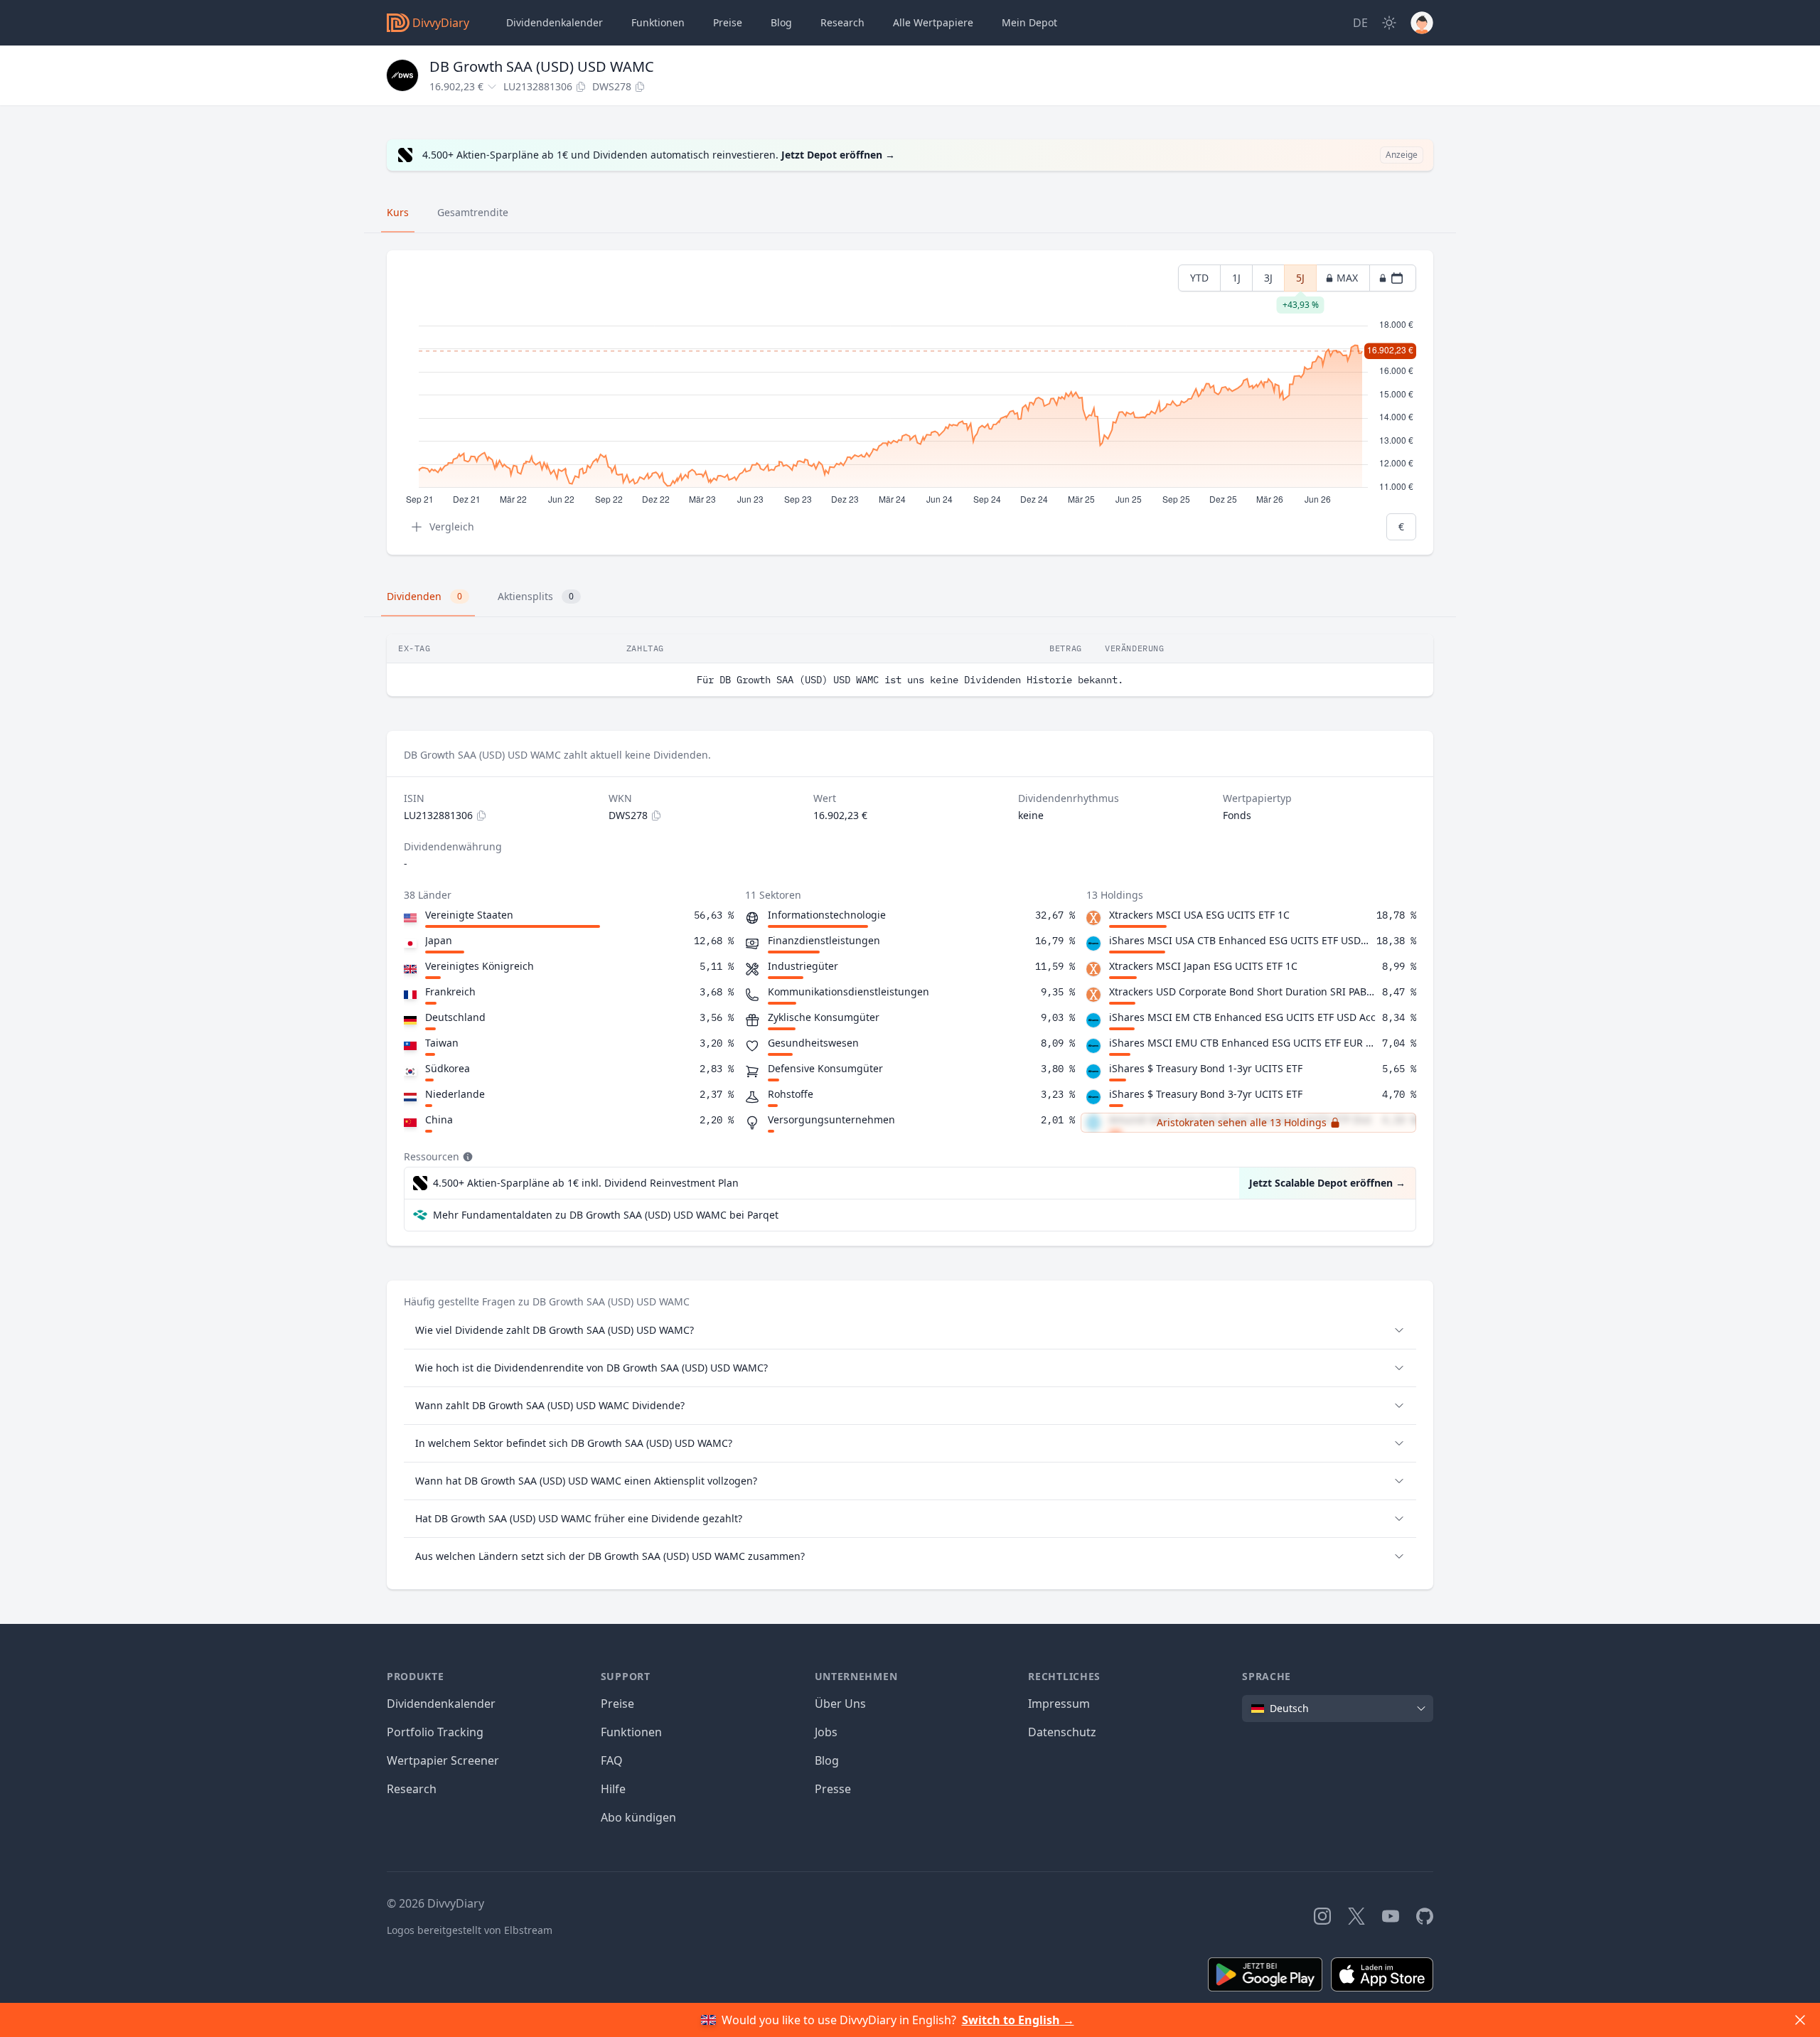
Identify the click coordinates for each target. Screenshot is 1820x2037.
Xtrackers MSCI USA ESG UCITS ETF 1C (1199, 915)
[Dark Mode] (1389, 23)
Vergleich (452, 526)
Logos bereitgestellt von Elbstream (470, 1930)
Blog (827, 1760)
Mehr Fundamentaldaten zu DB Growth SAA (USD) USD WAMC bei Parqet (606, 1215)
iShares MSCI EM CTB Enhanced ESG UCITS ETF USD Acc (1242, 1017)
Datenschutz (1062, 1732)
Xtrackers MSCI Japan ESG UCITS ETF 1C (1203, 966)
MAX (1347, 278)
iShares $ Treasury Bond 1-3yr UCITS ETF (1206, 1068)
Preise (728, 22)
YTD (1199, 278)
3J (1268, 278)
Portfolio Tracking (435, 1732)
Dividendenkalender (555, 22)
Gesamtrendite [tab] (473, 212)
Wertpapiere (933, 22)
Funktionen (658, 22)
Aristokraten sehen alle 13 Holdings (1242, 1122)
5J (1300, 281)
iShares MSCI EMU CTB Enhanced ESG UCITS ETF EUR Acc (1243, 1043)
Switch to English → (1018, 2020)
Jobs (826, 1732)
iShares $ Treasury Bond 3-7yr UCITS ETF (1206, 1094)
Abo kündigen (638, 1817)
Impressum (1059, 1704)
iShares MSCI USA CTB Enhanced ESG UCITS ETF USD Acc (1240, 940)
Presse (833, 1789)
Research (412, 1789)
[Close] (1800, 2020)
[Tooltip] (466, 1157)
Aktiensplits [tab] (536, 596)
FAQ (612, 1760)
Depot (1029, 22)
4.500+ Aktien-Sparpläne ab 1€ (586, 1183)
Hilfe (613, 1789)
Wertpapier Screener (443, 1760)
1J (1236, 278)
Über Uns (840, 1704)
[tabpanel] (910, 403)
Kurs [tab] (398, 212)
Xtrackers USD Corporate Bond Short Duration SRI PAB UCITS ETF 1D (1243, 991)
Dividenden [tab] (424, 596)
